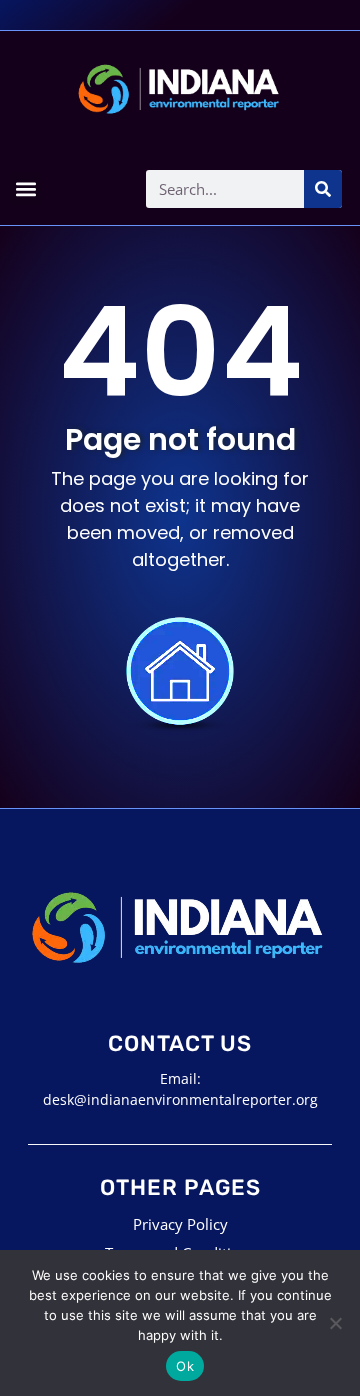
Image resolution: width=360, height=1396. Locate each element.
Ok (185, 1366)
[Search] (323, 189)
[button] (25, 188)
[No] (335, 1323)
